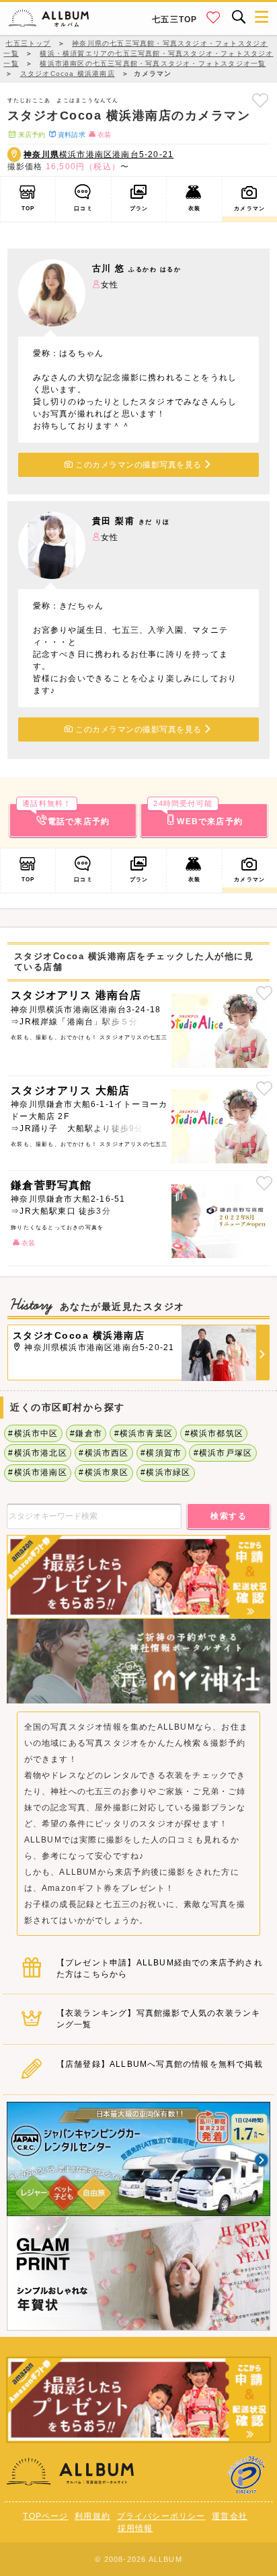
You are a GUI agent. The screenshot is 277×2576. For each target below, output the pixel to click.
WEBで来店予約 (198, 815)
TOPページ (45, 2516)
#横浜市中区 (33, 1433)
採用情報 (135, 2528)
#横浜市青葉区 (144, 1433)
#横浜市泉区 (104, 1472)
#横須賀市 (161, 1453)
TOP (28, 208)
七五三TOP (174, 19)
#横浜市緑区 (165, 1472)
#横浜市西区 (104, 1453)
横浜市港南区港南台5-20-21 (98, 154)
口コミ (83, 208)
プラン (139, 208)
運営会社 (230, 2516)
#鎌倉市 (86, 1433)
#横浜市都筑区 (214, 1433)
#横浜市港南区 (37, 1472)
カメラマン (249, 208)
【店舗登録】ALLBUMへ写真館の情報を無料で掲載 (160, 2064)
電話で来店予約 (66, 815)
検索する (229, 1516)
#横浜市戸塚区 (223, 1453)
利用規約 (92, 2516)
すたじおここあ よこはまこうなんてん (63, 100)
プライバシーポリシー (161, 2516)
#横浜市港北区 (37, 1453)
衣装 (194, 208)
